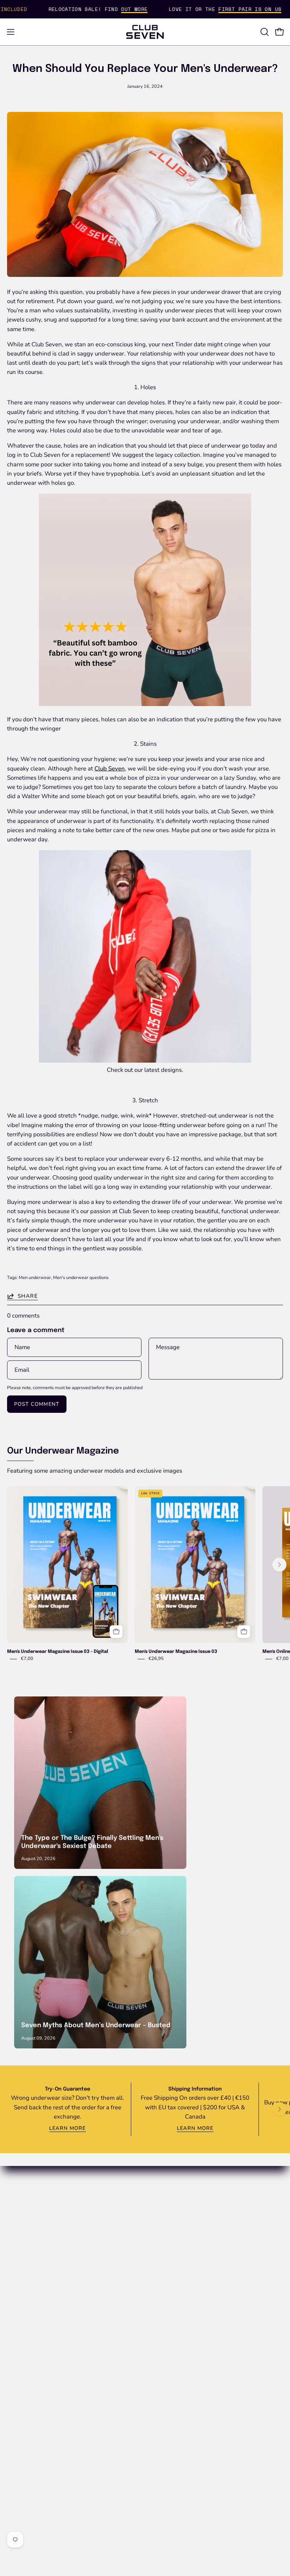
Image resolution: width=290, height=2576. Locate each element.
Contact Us (22, 2321)
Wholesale (22, 2296)
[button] (264, 32)
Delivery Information (34, 2333)
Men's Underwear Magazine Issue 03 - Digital (58, 1652)
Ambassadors (170, 2247)
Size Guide (21, 2308)
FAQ (13, 2284)
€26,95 (156, 1659)
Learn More (68, 2128)
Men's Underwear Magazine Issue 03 (176, 1652)
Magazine (165, 2321)
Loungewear (169, 2296)
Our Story (165, 2223)
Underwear (167, 2284)
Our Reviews (169, 2235)
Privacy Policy (26, 2393)
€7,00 (27, 1659)
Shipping (19, 2369)
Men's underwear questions (81, 1277)
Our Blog (164, 2210)
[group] (145, 1574)
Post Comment (37, 1404)
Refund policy (25, 2381)
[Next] (279, 1565)
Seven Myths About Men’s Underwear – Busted (96, 2025)
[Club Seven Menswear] (145, 32)
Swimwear (166, 2308)
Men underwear (35, 1277)
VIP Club (164, 2198)
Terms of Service (29, 2406)
